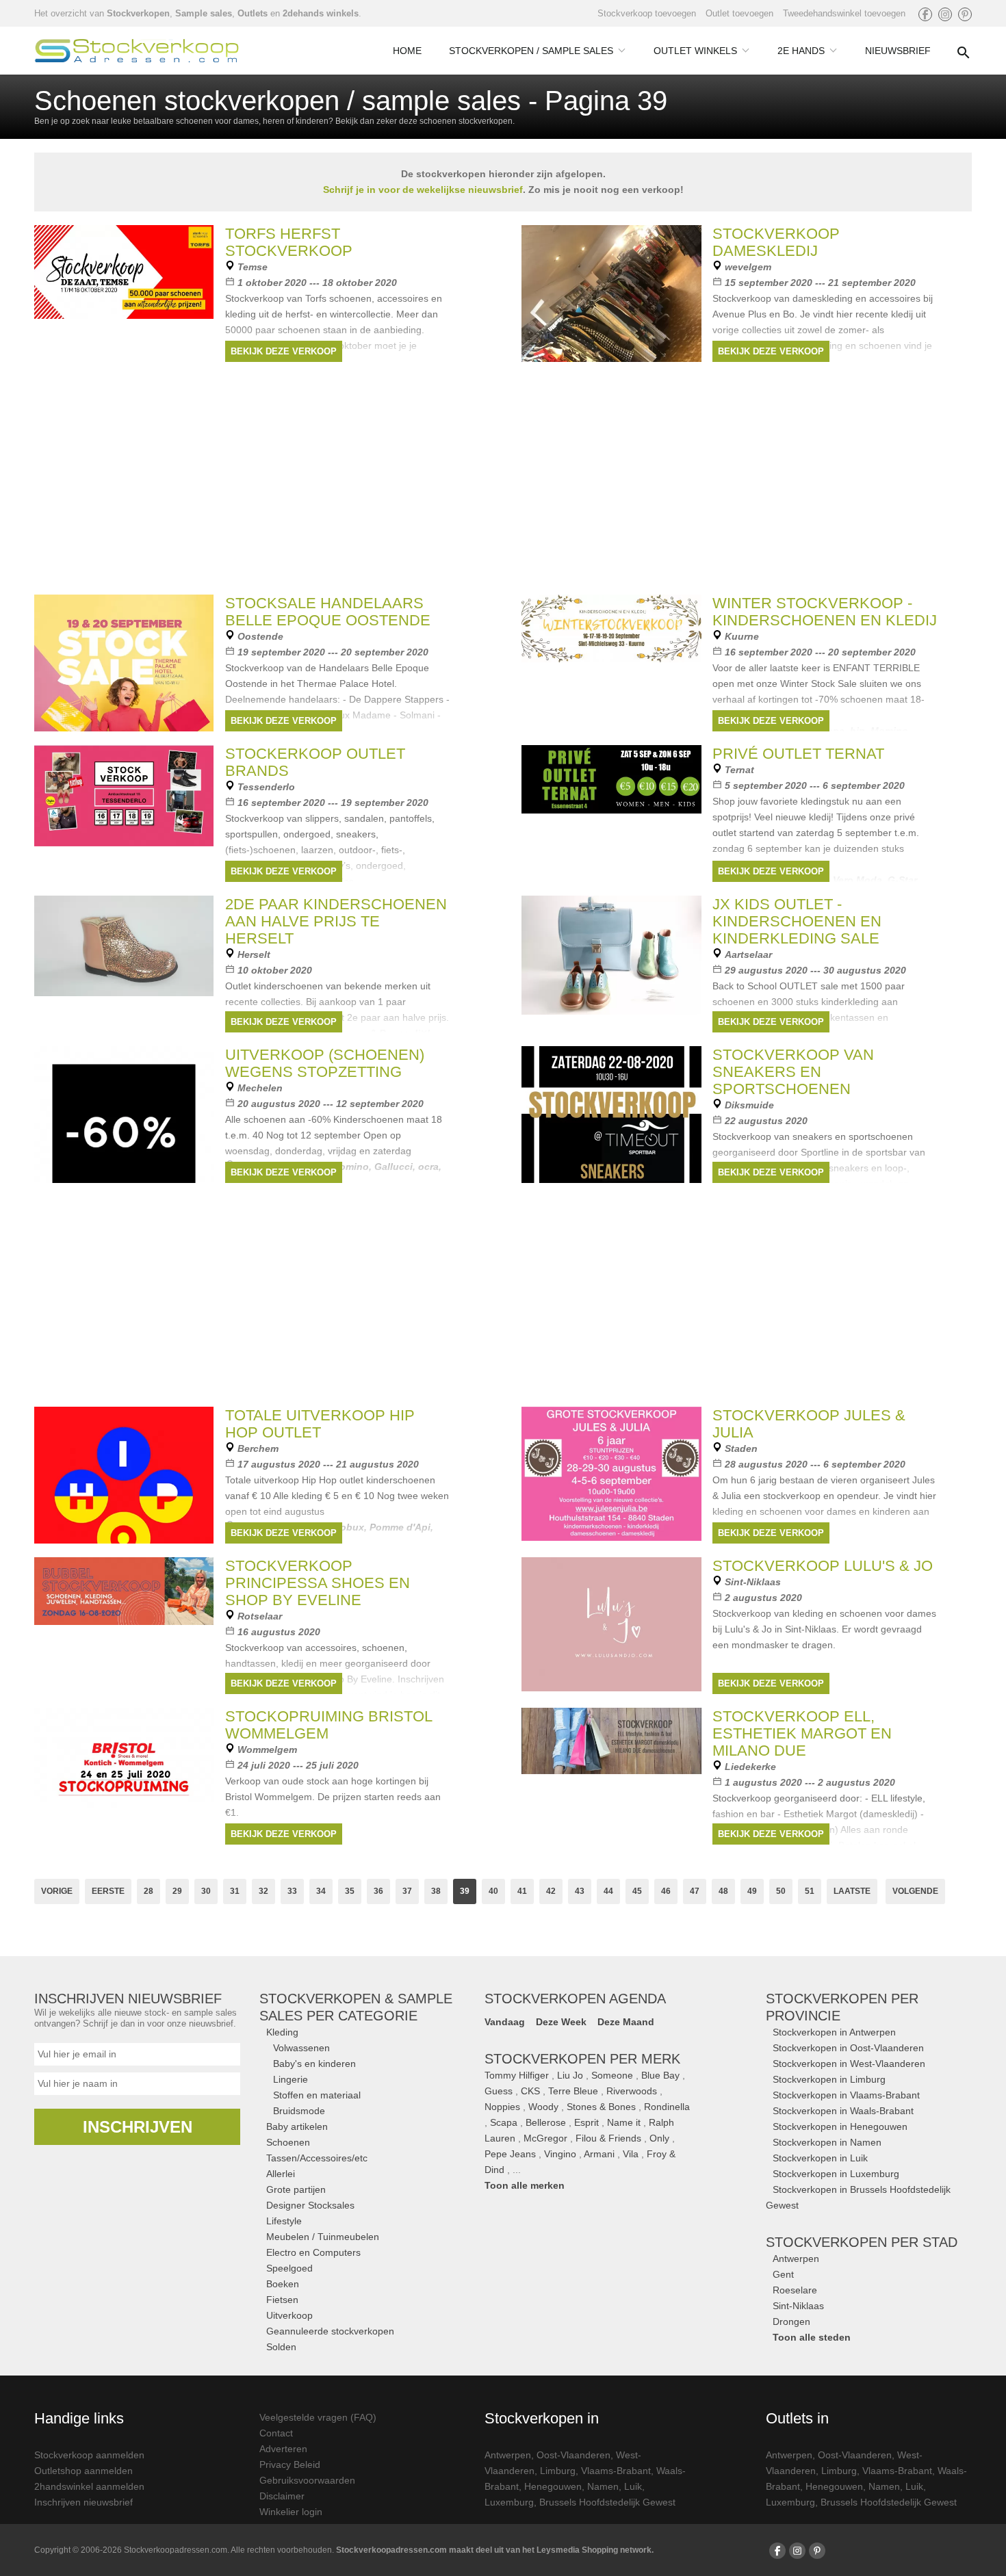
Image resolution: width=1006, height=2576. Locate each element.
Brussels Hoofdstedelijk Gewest (607, 2502)
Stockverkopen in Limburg (829, 2079)
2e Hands (801, 51)
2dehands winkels (321, 13)
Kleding (282, 2032)
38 (436, 1891)
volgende (915, 1891)
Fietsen (282, 2300)
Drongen (791, 2321)
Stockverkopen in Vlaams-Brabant (846, 2095)
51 (810, 1891)
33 (292, 1891)
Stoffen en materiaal (317, 2095)
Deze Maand (626, 2022)
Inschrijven (138, 2127)
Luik (633, 2486)
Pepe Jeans (510, 2154)
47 (695, 1891)
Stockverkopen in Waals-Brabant (843, 2111)
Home (407, 51)
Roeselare (795, 2290)
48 (723, 1891)
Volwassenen (301, 2048)
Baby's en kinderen (314, 2064)
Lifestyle (284, 2221)
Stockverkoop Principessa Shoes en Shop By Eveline (318, 1583)
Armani (599, 2154)
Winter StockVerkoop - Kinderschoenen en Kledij (825, 612)
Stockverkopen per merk (582, 2059)
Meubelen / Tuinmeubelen (323, 2237)
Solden (281, 2347)
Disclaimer (282, 2496)
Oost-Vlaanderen (573, 2455)
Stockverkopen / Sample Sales (531, 51)
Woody (543, 2107)
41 (522, 1891)
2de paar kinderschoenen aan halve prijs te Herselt (336, 921)
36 (378, 1891)
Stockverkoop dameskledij (776, 242)
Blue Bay (660, 2075)
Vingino (560, 2154)
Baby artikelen (297, 2126)
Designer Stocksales (310, 2205)
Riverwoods (632, 2091)
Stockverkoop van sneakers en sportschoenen (793, 1072)
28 (149, 1891)
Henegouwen (553, 2486)
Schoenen (288, 2142)
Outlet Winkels (695, 51)
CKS (530, 2091)
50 (781, 1891)
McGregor (545, 2138)
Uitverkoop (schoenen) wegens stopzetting (325, 1063)
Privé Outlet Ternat (798, 754)
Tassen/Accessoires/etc (317, 2158)
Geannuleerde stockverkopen (330, 2331)
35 (350, 1891)
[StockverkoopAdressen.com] (137, 51)
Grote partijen (296, 2189)
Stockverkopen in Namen (827, 2142)
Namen (603, 2486)
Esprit (586, 2122)
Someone (612, 2075)
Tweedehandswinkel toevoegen (844, 13)
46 (666, 1891)
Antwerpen (796, 2259)
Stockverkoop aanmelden (89, 2455)
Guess (499, 2091)
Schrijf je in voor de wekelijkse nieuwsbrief (423, 190)
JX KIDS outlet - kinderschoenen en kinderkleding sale (797, 921)
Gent (783, 2274)
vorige (57, 1891)
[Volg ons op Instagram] (945, 14)
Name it (624, 2122)
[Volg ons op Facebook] (925, 14)
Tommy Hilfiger (517, 2075)
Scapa (504, 2122)
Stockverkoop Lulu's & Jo (823, 1566)
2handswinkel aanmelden (89, 2486)
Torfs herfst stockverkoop (289, 242)
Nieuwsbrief (898, 51)
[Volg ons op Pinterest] (965, 14)
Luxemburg (509, 2502)
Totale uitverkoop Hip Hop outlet (320, 1424)
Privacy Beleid (290, 2464)
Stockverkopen (138, 13)
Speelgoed (289, 2268)
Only (659, 2138)
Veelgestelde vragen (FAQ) (318, 2417)
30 (206, 1891)
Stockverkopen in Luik (820, 2158)
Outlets (253, 13)
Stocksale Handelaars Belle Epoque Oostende (328, 612)
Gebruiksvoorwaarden (307, 2480)
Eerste (108, 1891)
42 (551, 1891)
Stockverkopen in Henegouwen (840, 2126)
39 (465, 1891)
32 (263, 1891)
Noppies (502, 2107)
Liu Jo (570, 2075)
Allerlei (281, 2174)
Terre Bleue (573, 2091)
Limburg (558, 2471)
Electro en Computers (313, 2252)
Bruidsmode (299, 2111)
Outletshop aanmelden (83, 2471)
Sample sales (204, 13)
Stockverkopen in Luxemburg (836, 2174)
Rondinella (667, 2107)
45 (637, 1891)
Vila (631, 2154)
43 (580, 1891)
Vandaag (505, 2022)
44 (608, 1891)
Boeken (283, 2284)
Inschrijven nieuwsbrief (83, 2502)
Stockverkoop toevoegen (647, 13)
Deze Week (561, 2022)
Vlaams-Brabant (616, 2471)
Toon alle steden (812, 2337)
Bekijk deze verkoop (284, 351)
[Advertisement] (503, 1292)
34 (321, 1891)
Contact (276, 2433)
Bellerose (546, 2122)
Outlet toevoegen (739, 13)
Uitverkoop (289, 2315)
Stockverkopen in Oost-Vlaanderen (848, 2048)
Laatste (852, 1891)
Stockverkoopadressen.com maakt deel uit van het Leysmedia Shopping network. (495, 2550)
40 (493, 1891)
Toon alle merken (525, 2185)
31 (235, 1891)
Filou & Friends (608, 2138)
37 (407, 1891)
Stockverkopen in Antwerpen (834, 2032)
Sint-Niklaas (798, 2306)
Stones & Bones (601, 2107)
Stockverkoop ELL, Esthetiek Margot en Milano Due (802, 1733)
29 (177, 1891)
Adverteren (283, 2449)
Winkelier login (291, 2512)
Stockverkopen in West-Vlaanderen (849, 2064)
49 (752, 1891)
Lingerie (291, 2079)
